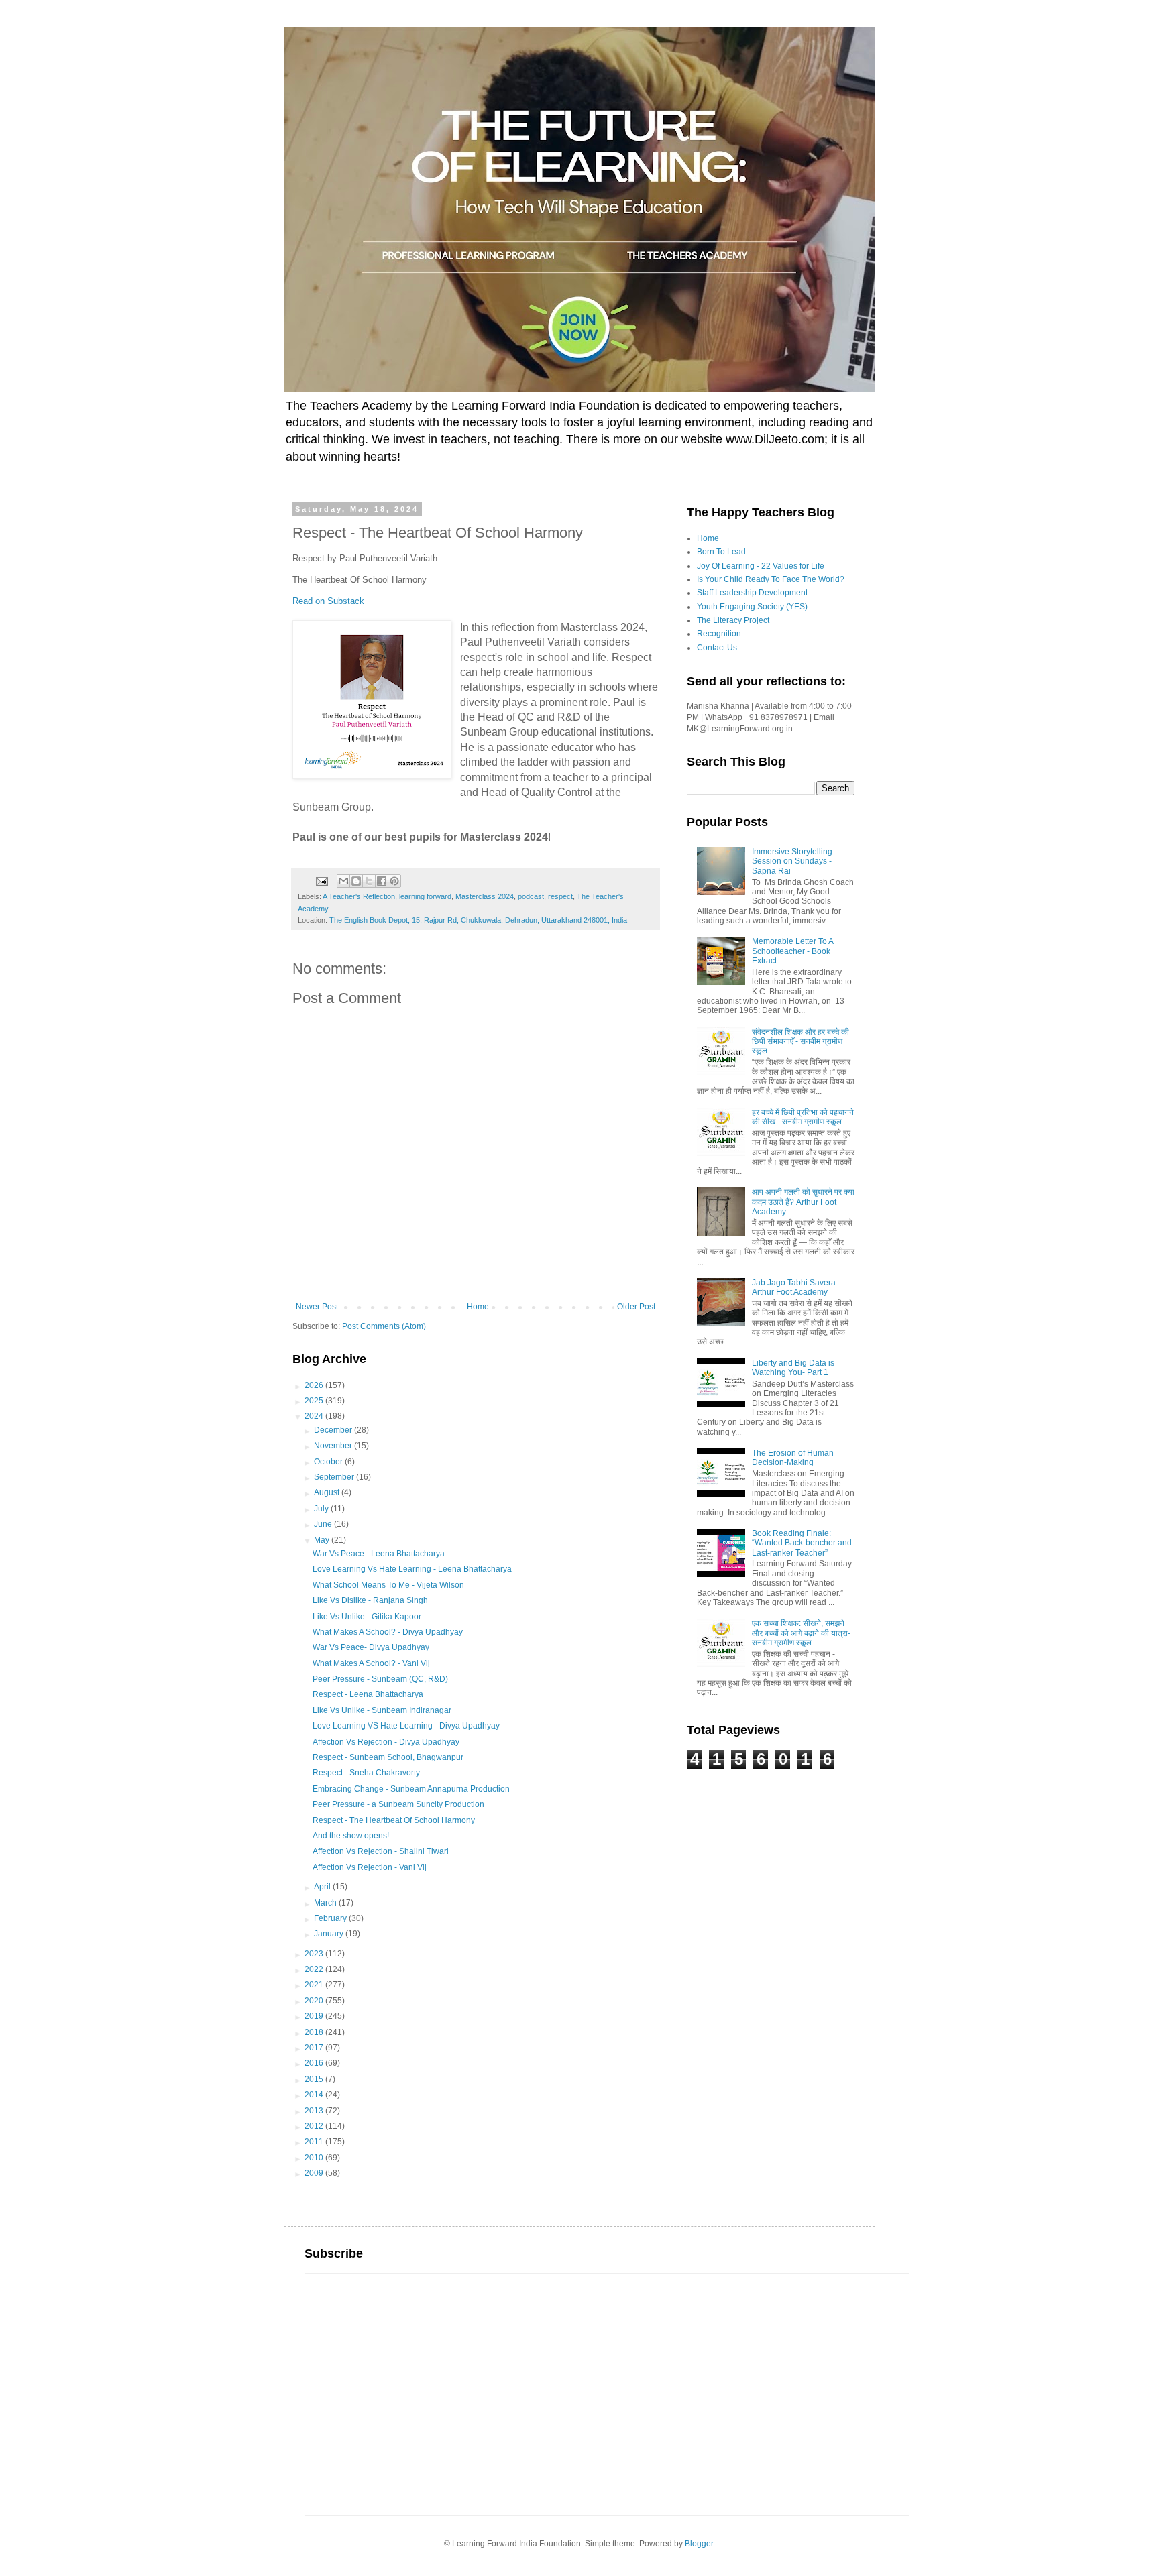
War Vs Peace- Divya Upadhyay (371, 1647)
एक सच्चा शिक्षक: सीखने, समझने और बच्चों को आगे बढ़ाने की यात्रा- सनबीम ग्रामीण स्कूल (801, 1633)
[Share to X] (369, 881)
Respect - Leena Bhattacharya (368, 1694)
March (326, 1903)
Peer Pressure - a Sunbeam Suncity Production (398, 1804)
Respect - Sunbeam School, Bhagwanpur (388, 1757)
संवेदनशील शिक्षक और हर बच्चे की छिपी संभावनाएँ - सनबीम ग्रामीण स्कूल (801, 1042)
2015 (315, 2079)
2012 (315, 2126)
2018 (315, 2032)
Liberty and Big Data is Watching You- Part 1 (793, 1368)
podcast (531, 896)
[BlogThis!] (356, 881)
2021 (315, 1985)
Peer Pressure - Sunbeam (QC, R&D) (380, 1679)
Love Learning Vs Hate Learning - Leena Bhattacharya (412, 1569)
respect (560, 896)
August (328, 1492)
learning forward (425, 896)
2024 (315, 1416)
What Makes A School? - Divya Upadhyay (388, 1632)
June (324, 1524)
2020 (315, 2001)
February (331, 1918)
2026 (315, 1385)
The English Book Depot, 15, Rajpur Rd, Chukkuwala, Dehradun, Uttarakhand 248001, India (478, 920)
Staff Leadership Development (752, 593)
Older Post (636, 1307)
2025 (315, 1401)
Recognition (719, 634)
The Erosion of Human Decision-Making (793, 1458)
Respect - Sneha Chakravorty (366, 1773)
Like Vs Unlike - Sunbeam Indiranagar (382, 1710)
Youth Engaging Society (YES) (752, 607)
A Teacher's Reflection (359, 896)
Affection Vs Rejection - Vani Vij (370, 1867)
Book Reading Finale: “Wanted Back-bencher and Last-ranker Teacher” (802, 1543)
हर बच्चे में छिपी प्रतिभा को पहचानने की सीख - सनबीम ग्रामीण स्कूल (803, 1117)
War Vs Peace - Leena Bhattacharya (379, 1554)
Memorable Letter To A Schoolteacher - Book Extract (792, 951)
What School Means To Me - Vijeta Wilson (388, 1585)
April (323, 1887)
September (335, 1477)
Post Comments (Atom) (384, 1326)
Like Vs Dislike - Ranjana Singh (370, 1600)
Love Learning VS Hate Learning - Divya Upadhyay (406, 1726)
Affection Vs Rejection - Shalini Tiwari (381, 1851)
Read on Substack (328, 601)
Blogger (699, 2544)
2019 (315, 2016)
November (334, 1446)
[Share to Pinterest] (394, 881)
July (322, 1509)
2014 (315, 2095)
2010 (315, 2158)
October (329, 1462)
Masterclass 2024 (485, 896)
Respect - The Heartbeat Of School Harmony (394, 1820)
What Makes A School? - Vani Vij (371, 1663)
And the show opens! (351, 1836)
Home (478, 1307)
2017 (315, 2048)
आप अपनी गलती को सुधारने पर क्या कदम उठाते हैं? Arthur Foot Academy (803, 1202)
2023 (315, 1954)
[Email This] (343, 881)
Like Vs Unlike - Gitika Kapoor (367, 1617)
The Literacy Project (733, 620)
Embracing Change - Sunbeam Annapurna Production (411, 1789)
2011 (315, 2142)
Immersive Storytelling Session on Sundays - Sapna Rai (792, 861)
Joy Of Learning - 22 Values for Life (761, 566)
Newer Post (317, 1307)
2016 (315, 2063)
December (334, 1430)
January (330, 1934)
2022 (315, 1969)
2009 (315, 2173)
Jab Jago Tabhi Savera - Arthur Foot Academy (796, 1287)
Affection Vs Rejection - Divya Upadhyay (386, 1742)
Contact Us (717, 648)
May (323, 1540)
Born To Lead (721, 552)
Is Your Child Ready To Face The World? (771, 579)
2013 (315, 2111)
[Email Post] (321, 880)
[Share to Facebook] (382, 881)
